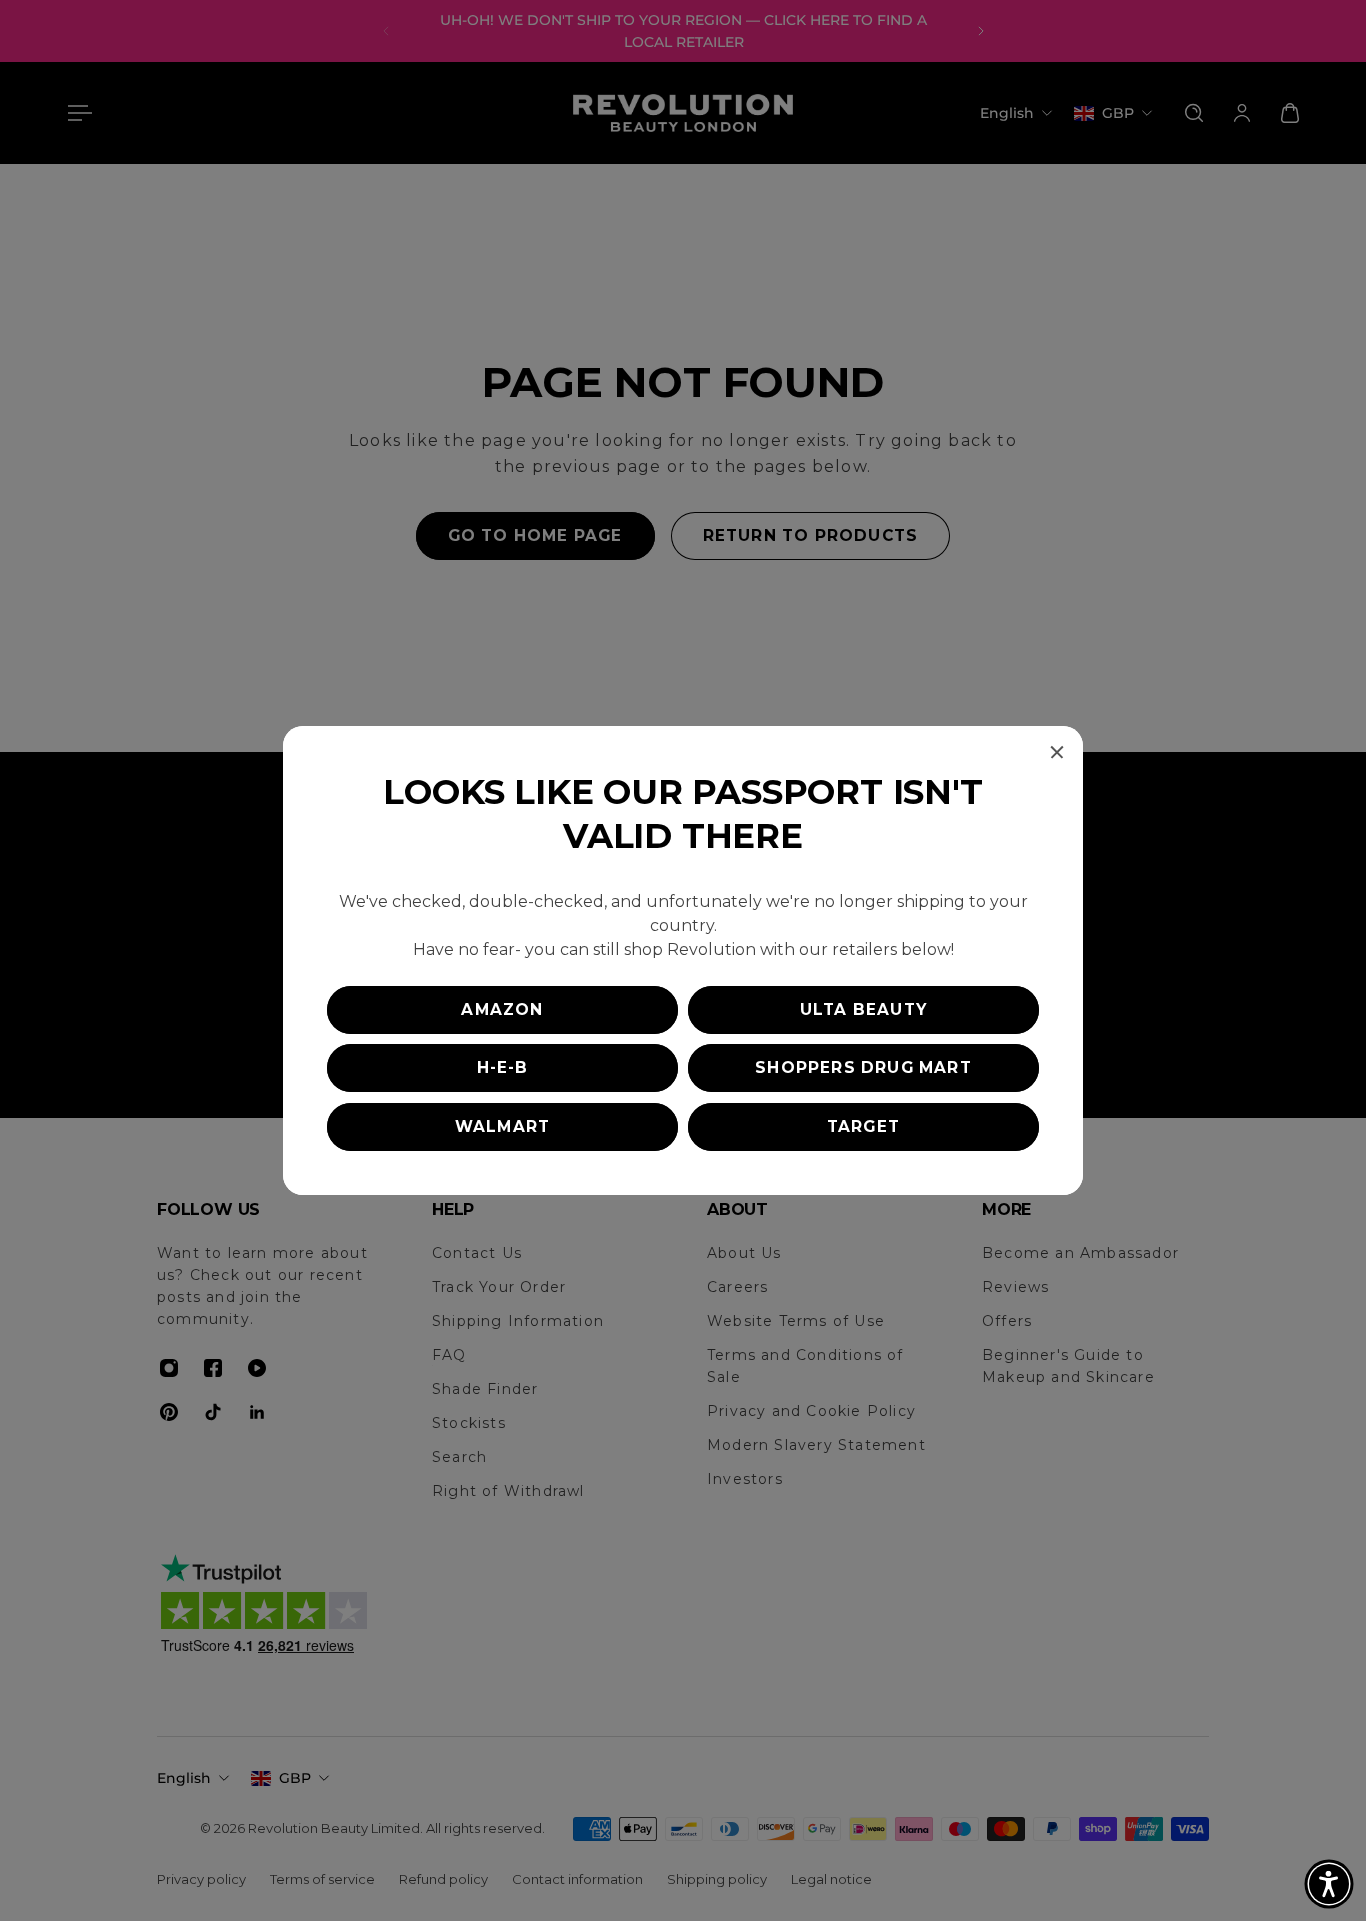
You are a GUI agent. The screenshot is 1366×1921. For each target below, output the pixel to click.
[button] (1329, 1884)
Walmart (502, 1126)
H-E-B (503, 1067)
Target (863, 1126)
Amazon (502, 1009)
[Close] (1057, 752)
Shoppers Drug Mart (863, 1067)
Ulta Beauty (863, 1009)
